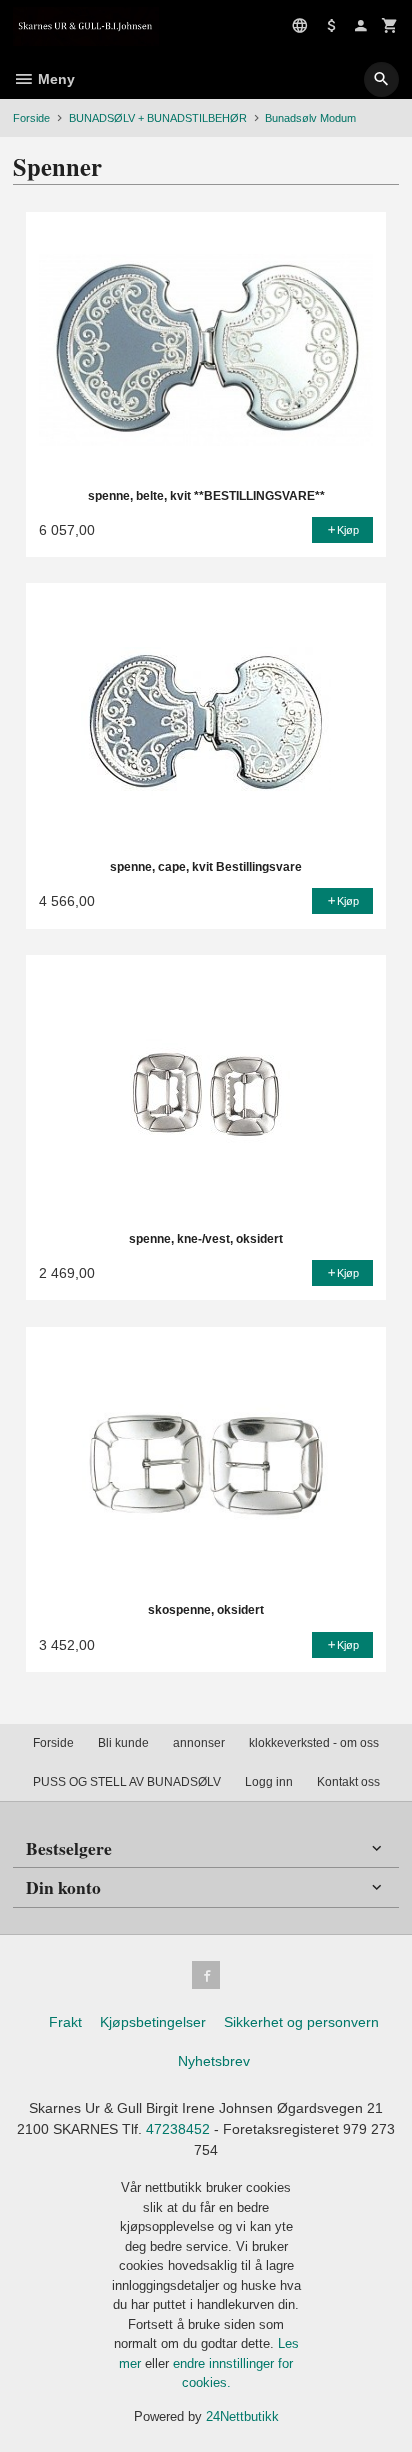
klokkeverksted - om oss (314, 1743)
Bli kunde (123, 1743)
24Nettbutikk (242, 2416)
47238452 (178, 2129)
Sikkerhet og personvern (301, 2022)
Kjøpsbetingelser (153, 2022)
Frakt (65, 2022)
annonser (199, 1743)
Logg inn (269, 1782)
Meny (54, 79)
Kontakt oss (348, 1782)
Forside (31, 118)
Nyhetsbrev (214, 2061)
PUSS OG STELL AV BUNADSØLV (127, 1782)
